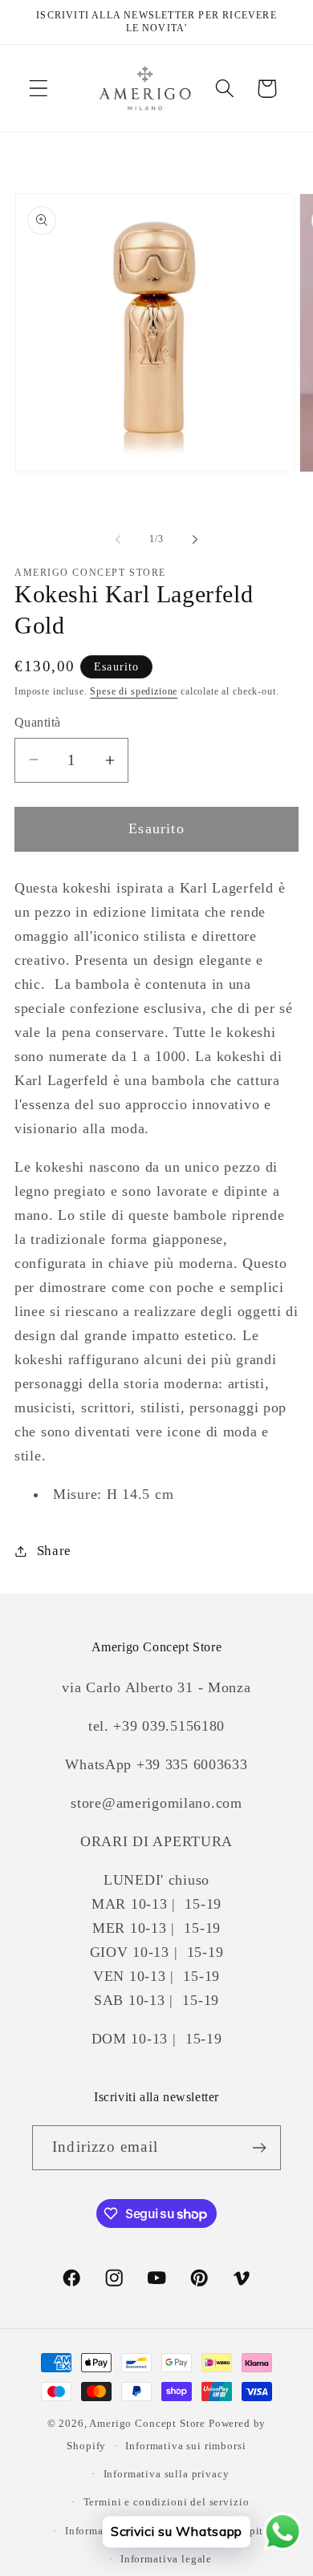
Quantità (38, 722)
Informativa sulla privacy (167, 2474)
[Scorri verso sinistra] (118, 540)
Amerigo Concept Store (147, 2423)
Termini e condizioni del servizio (167, 2502)
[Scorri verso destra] (195, 540)
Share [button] (54, 1551)
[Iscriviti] (259, 2148)
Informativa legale (166, 2559)
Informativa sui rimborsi (185, 2446)
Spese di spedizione (134, 691)
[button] (39, 89)
